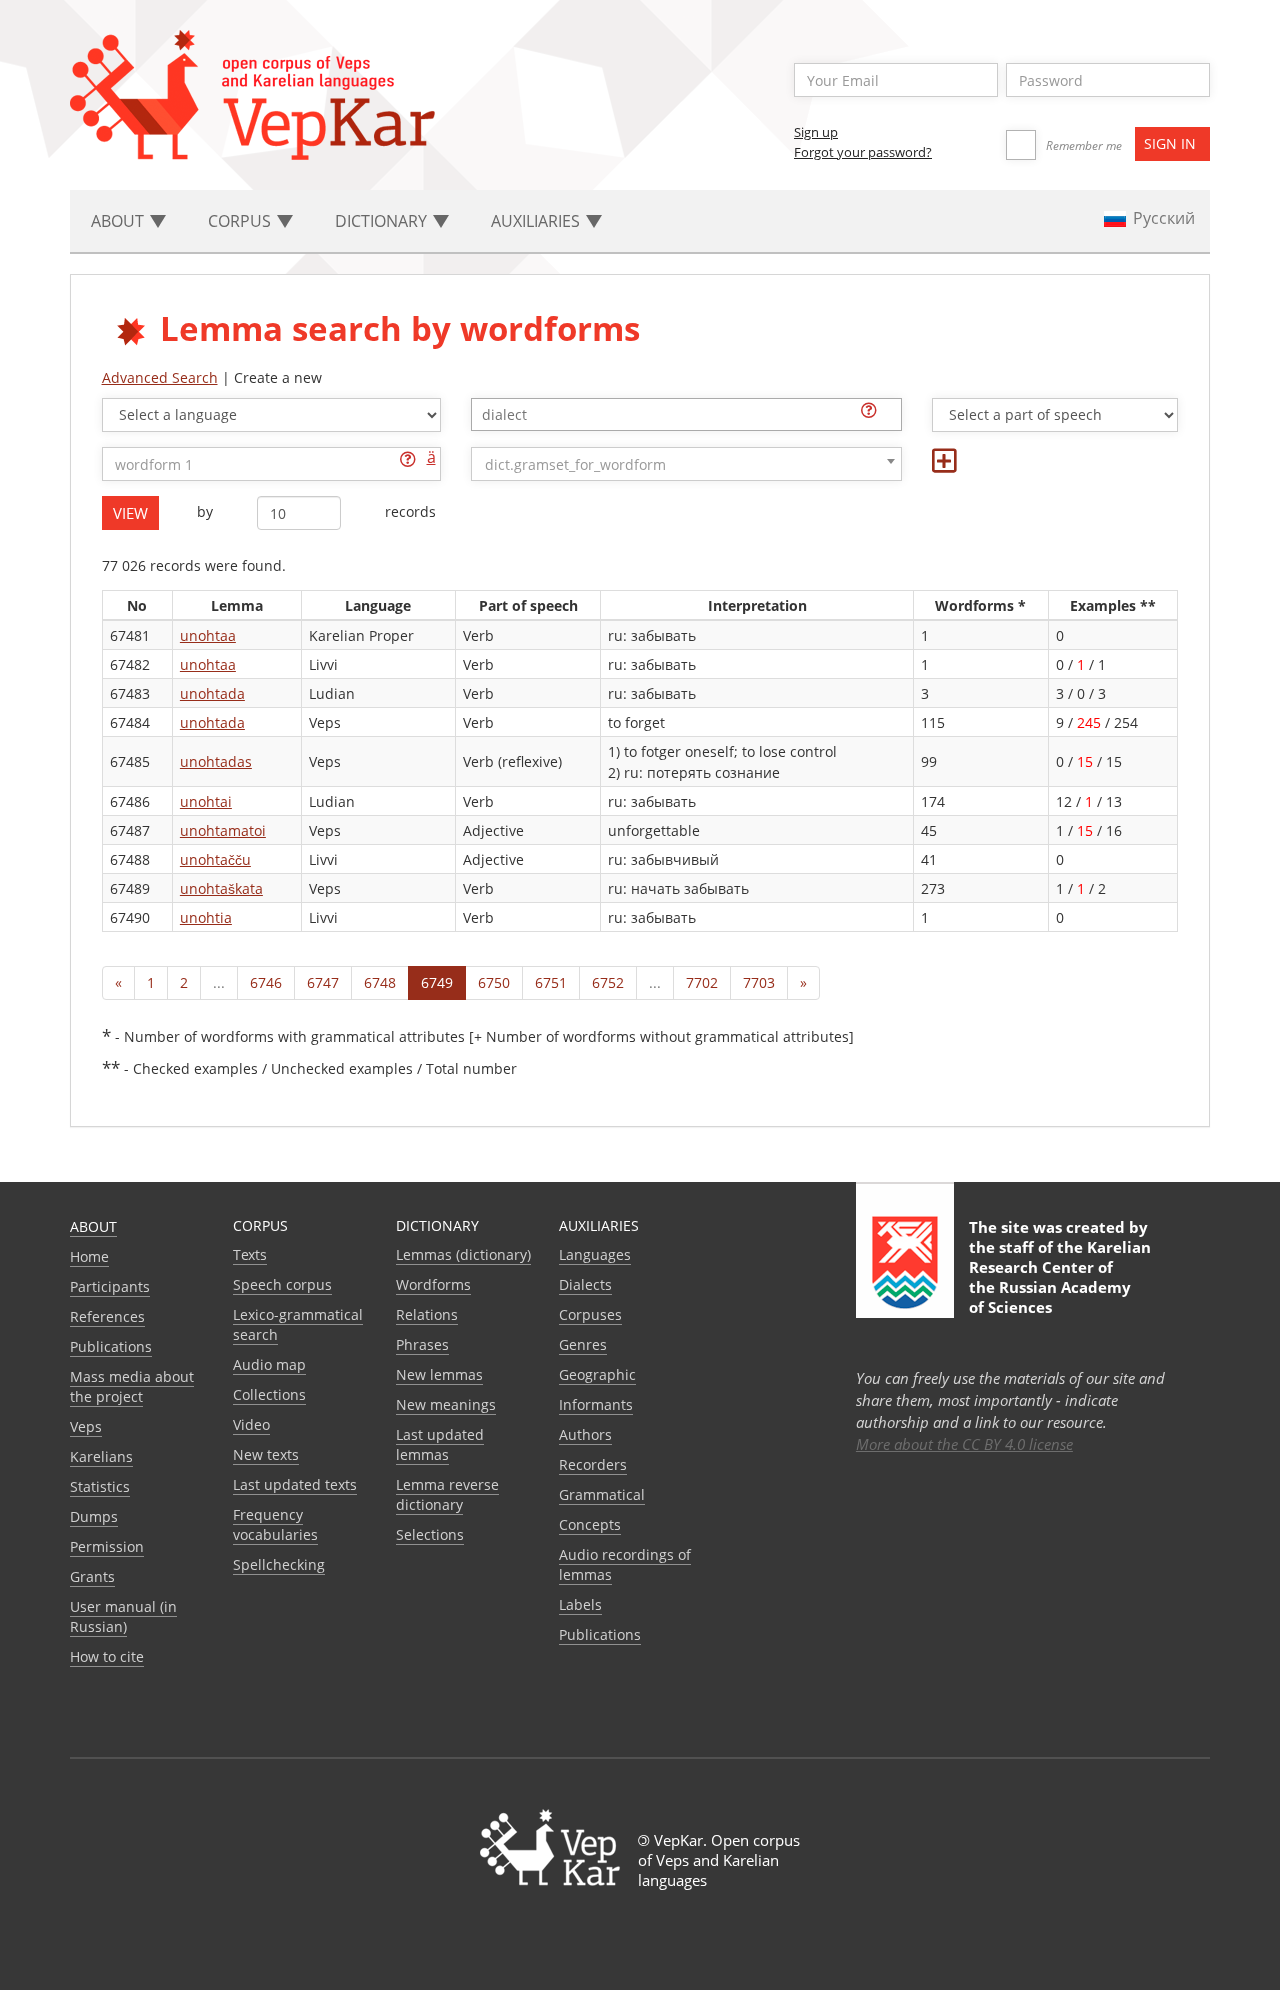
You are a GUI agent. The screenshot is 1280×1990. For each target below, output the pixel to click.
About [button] (119, 221)
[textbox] (696, 414)
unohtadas (216, 761)
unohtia (206, 917)
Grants (92, 1576)
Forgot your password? (863, 152)
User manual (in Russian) (123, 1616)
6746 (266, 982)
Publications (111, 1346)
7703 (759, 982)
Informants (596, 1404)
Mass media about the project (132, 1386)
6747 (323, 982)
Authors (585, 1434)
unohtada (212, 693)
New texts (266, 1454)
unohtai (206, 801)
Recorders (593, 1464)
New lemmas (439, 1374)
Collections (269, 1394)
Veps (86, 1426)
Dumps (94, 1516)
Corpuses (590, 1314)
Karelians (101, 1456)
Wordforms (433, 1284)
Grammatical (602, 1494)
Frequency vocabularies (275, 1524)
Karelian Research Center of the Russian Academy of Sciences (1060, 1277)
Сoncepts (590, 1524)
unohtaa (208, 635)
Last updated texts (295, 1484)
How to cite (107, 1656)
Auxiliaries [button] (537, 221)
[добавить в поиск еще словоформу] (944, 465)
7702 (702, 982)
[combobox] (686, 414)
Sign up (816, 132)
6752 (608, 982)
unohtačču (215, 859)
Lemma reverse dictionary (447, 1494)
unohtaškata (221, 888)
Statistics (100, 1486)
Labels (580, 1604)
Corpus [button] (241, 221)
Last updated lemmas (440, 1444)
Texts (250, 1254)
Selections (430, 1534)
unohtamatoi (223, 830)
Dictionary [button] (383, 221)
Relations (427, 1314)
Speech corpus (282, 1284)
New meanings (446, 1404)
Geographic (597, 1374)
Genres (583, 1344)
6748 (380, 982)
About (93, 1226)
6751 (551, 982)
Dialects (585, 1284)
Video (251, 1424)
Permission (107, 1546)
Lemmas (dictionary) (463, 1254)
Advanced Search (160, 377)
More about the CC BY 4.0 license (964, 1444)
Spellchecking (279, 1564)
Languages (595, 1254)
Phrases (422, 1344)
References (107, 1316)
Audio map (269, 1364)
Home (89, 1256)
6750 (494, 982)
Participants (110, 1286)
